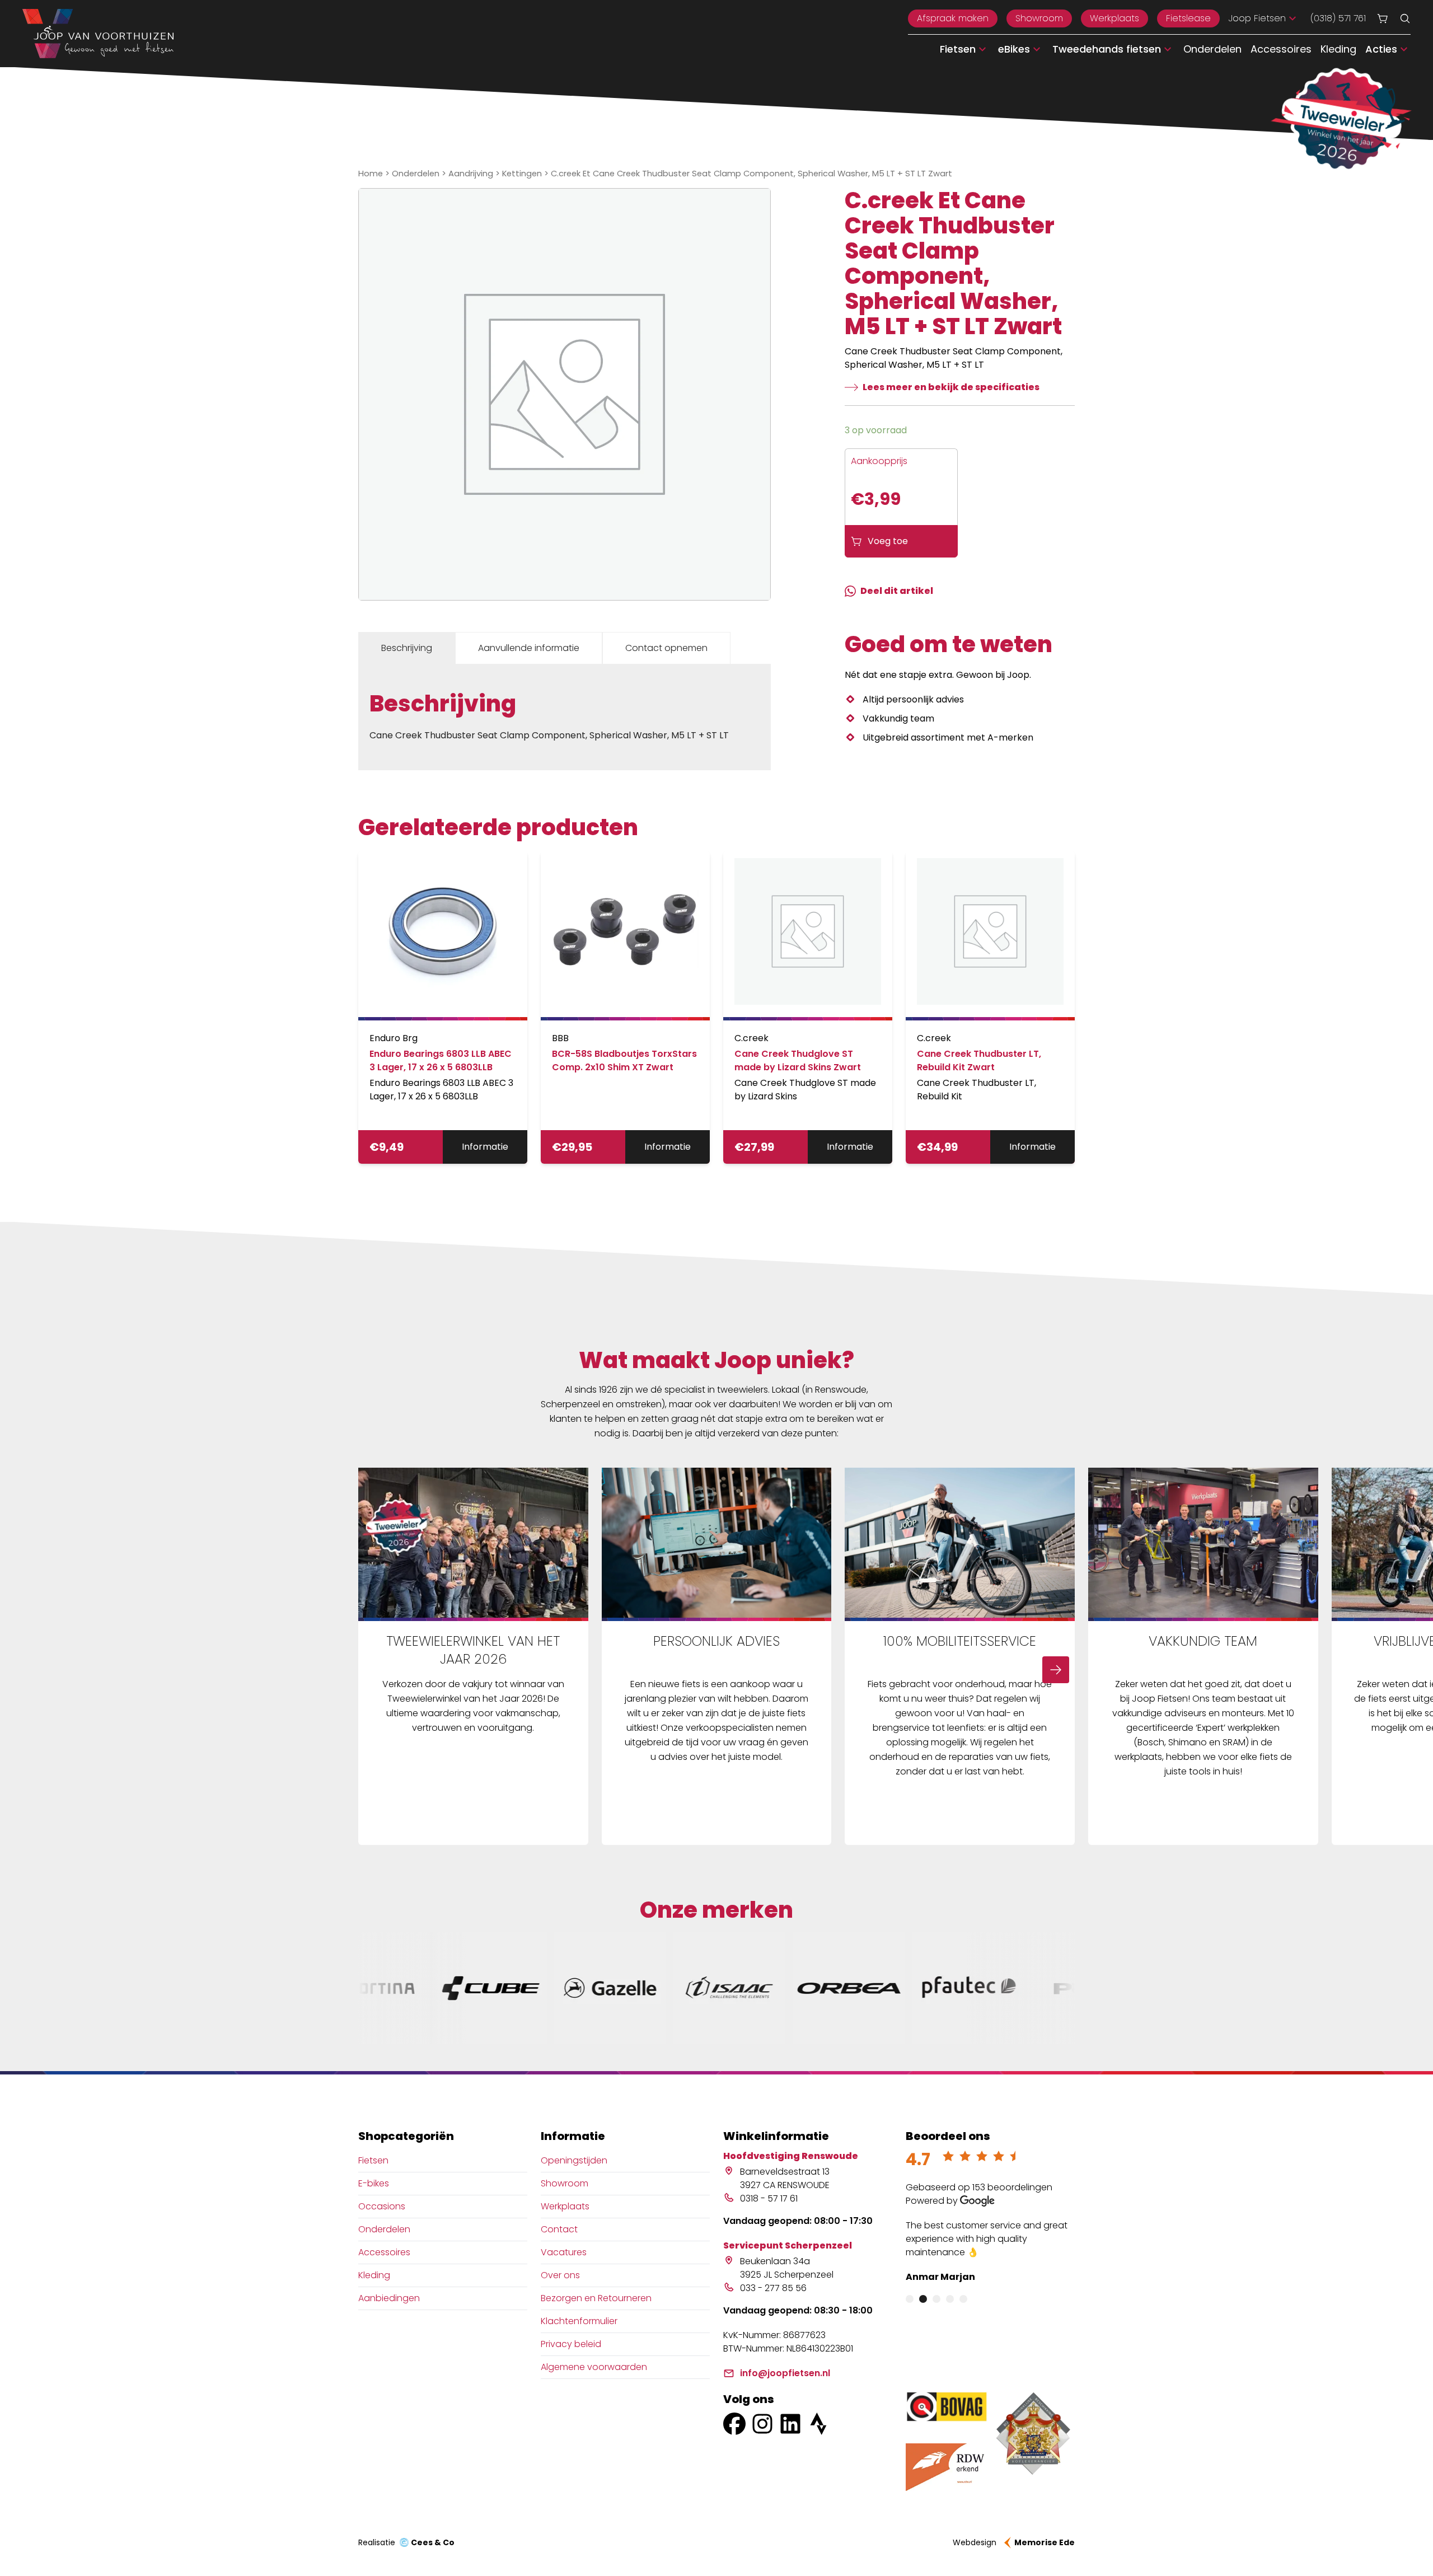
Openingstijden (574, 2160)
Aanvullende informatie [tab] (529, 648)
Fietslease (1188, 18)
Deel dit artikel (897, 591)
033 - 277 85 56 (773, 2288)
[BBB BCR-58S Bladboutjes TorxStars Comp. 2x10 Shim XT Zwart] (625, 936)
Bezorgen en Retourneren (596, 2298)
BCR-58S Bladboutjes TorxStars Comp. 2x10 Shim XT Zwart (624, 1060)
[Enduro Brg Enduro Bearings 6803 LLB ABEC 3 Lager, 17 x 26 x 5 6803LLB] (443, 936)
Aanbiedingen (389, 2298)
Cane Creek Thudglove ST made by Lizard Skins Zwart (798, 1060)
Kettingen (522, 174)
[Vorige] (377, 1670)
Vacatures (564, 2252)
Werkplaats (1114, 18)
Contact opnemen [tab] (666, 648)
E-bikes (374, 2183)
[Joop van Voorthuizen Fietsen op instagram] (762, 2424)
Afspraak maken (953, 18)
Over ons (560, 2275)
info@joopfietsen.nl (785, 2373)
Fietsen (373, 2160)
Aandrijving (471, 174)
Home (371, 174)
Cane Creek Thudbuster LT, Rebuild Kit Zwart (979, 1060)
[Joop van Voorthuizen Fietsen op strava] (818, 2424)
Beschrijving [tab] (407, 648)
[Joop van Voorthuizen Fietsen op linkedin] (790, 2424)
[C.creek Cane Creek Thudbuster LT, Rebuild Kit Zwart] (990, 936)
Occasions (382, 2206)
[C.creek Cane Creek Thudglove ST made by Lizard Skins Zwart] (808, 936)
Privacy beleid (571, 2344)
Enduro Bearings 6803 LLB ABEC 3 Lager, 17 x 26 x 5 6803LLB (441, 1060)
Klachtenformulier (579, 2321)
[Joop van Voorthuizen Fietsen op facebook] (734, 2424)
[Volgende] (1056, 1670)
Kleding (1338, 49)
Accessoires (1281, 49)
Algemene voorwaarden (594, 2367)
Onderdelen (1212, 49)
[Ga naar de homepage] (98, 34)
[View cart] (1383, 18)
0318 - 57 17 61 (769, 2198)
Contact (559, 2229)
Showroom (1039, 18)
